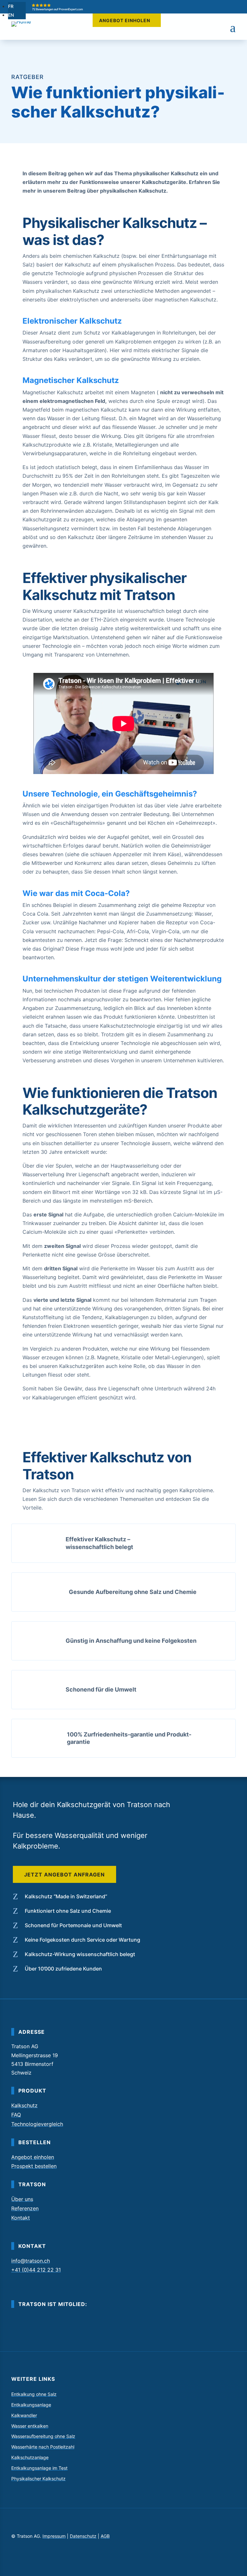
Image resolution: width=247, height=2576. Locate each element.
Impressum (54, 2536)
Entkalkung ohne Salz (34, 2394)
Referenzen (25, 2208)
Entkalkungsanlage (31, 2405)
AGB (105, 2536)
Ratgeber (27, 77)
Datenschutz (83, 2536)
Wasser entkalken (30, 2426)
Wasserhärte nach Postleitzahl (43, 2447)
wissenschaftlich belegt (99, 1547)
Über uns (22, 2199)
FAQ (16, 2115)
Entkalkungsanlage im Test (39, 2468)
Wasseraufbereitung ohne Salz (43, 2436)
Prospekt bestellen (34, 2166)
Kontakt (21, 2218)
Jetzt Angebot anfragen (64, 1875)
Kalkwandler (24, 2415)
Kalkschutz (24, 2105)
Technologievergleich (37, 2124)
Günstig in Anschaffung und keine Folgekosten (131, 1641)
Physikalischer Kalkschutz (38, 2479)
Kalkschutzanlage (30, 2458)
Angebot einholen (125, 20)
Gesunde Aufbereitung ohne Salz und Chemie (133, 1592)
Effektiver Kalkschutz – (98, 1539)
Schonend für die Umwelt (101, 1689)
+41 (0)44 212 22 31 (36, 2270)
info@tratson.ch (31, 2261)
